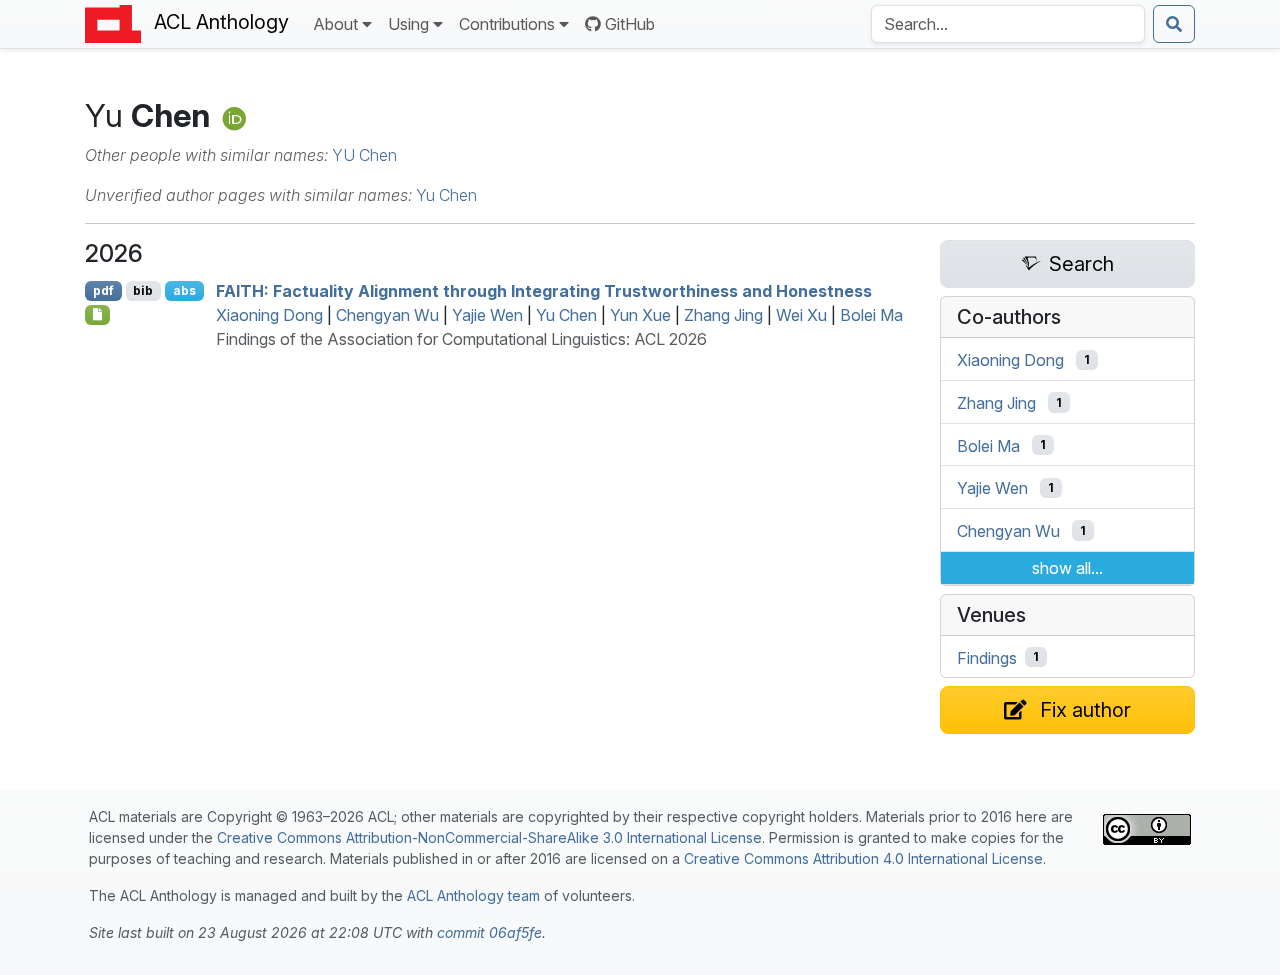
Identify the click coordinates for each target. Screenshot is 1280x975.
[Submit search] (1174, 24)
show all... (1067, 568)
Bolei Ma (871, 315)
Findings (987, 657)
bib (143, 290)
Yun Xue (640, 315)
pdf (103, 290)
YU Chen (364, 155)
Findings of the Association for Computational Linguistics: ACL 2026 (461, 339)
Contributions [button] (507, 24)
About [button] (335, 24)
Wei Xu (801, 315)
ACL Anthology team (473, 895)
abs (184, 290)
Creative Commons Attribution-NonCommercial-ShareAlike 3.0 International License (489, 837)
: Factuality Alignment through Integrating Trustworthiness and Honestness (544, 291)
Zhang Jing (723, 315)
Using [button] (408, 24)
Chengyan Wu (387, 315)
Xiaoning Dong (269, 315)
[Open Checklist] (97, 315)
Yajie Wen (487, 315)
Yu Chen (446, 195)
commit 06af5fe (489, 932)
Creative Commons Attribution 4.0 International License (863, 858)
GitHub (630, 24)
